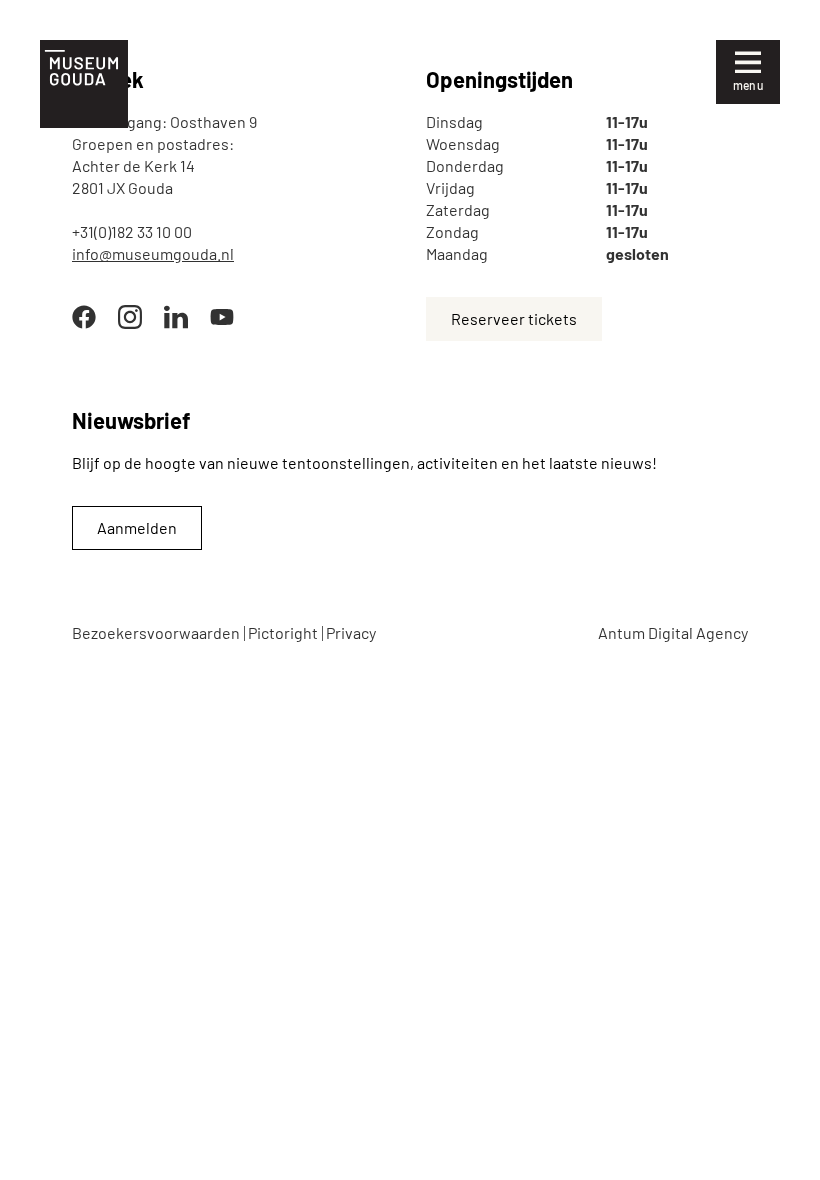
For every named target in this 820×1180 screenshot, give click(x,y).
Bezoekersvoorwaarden (156, 632)
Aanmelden (137, 527)
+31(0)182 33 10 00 (132, 231)
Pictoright (283, 632)
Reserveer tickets (514, 318)
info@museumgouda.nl (153, 253)
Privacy (351, 632)
